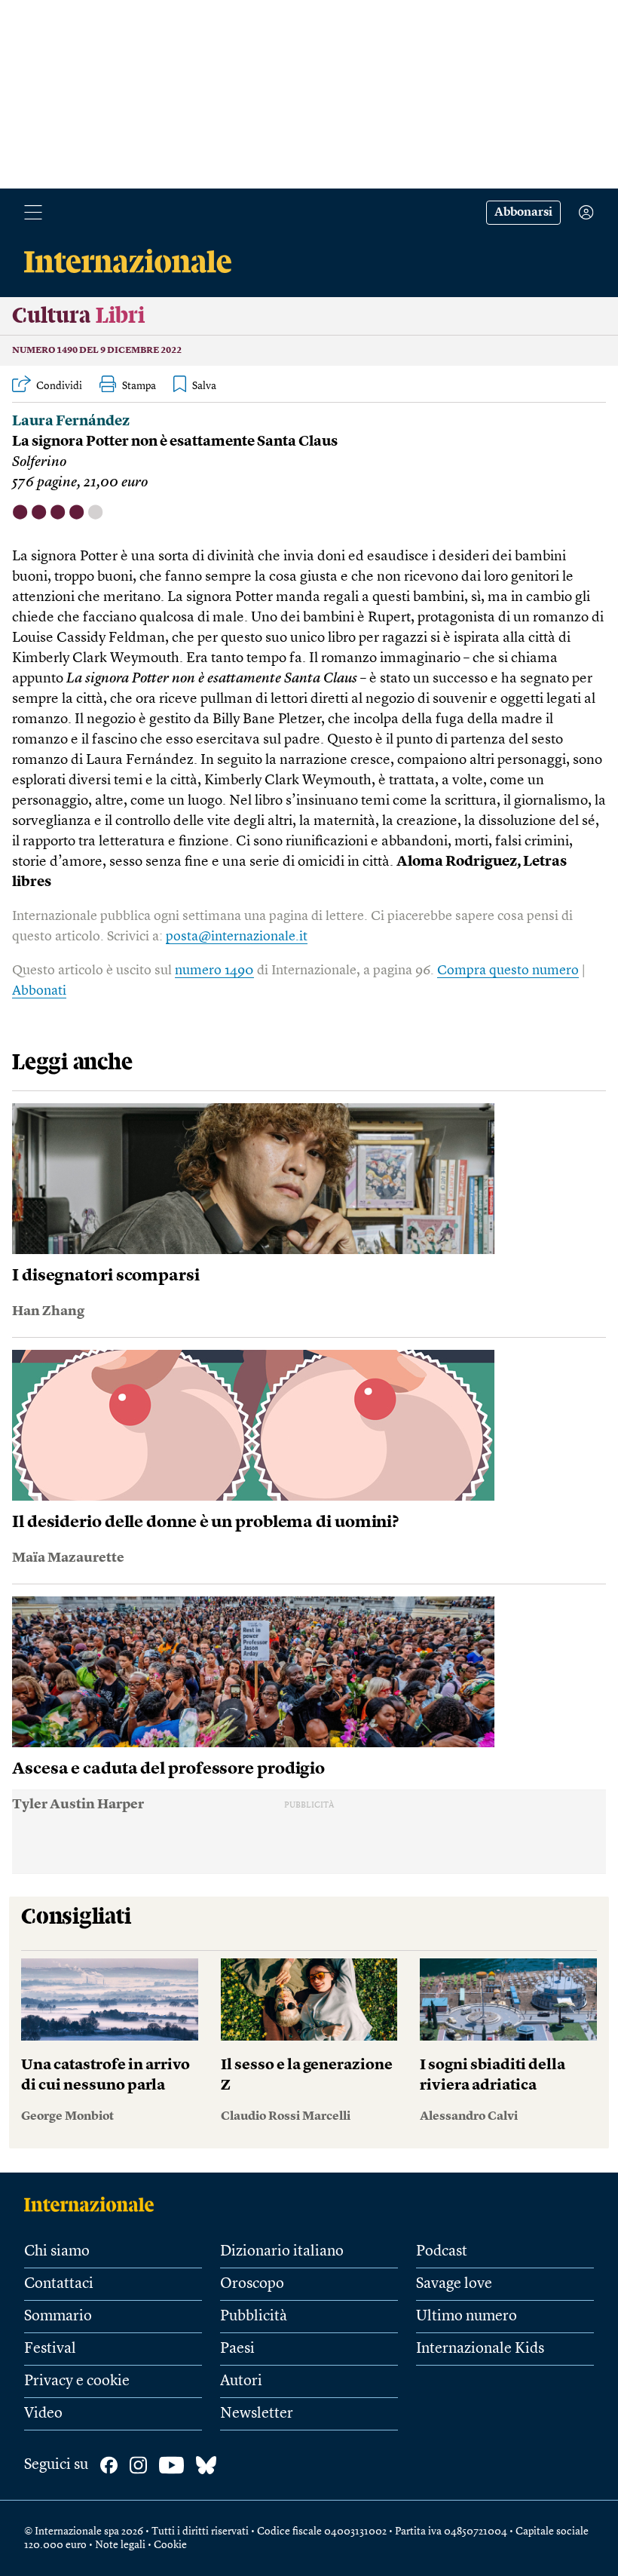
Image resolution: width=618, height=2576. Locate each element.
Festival (50, 2349)
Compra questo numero (508, 971)
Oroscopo (252, 2284)
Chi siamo (57, 2252)
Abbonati (39, 991)
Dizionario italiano (282, 2252)
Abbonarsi (523, 213)
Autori (241, 2381)
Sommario (58, 2317)
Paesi (237, 2349)
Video (43, 2414)
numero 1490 (214, 971)
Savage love (454, 2284)
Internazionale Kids (480, 2349)
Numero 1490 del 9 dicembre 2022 (97, 351)
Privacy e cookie (77, 2381)
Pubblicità (254, 2317)
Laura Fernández (71, 422)
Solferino (39, 463)
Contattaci (59, 2284)
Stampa (139, 386)
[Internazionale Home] (94, 2204)
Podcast (442, 2252)
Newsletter (257, 2414)
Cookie (170, 2545)
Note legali (120, 2545)
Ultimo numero (467, 2317)
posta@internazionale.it (237, 937)
